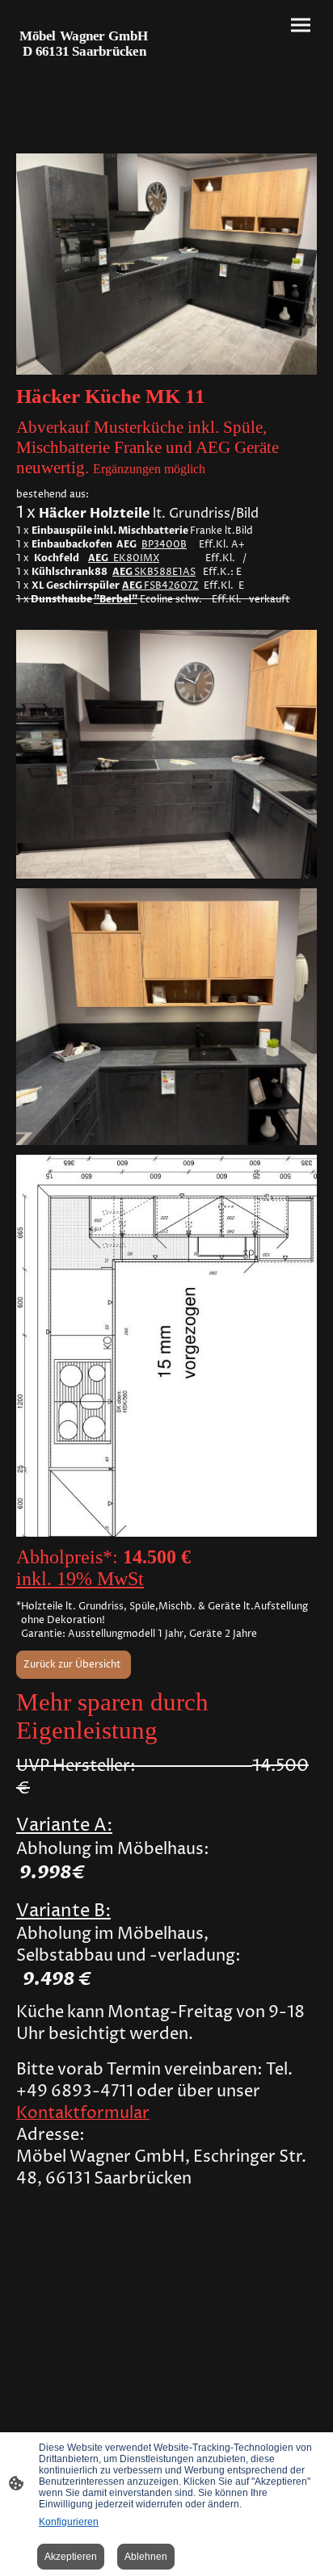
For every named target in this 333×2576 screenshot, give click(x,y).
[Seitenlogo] (90, 69)
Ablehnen (146, 2557)
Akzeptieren (71, 2557)
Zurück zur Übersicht (74, 1665)
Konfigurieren (69, 2522)
